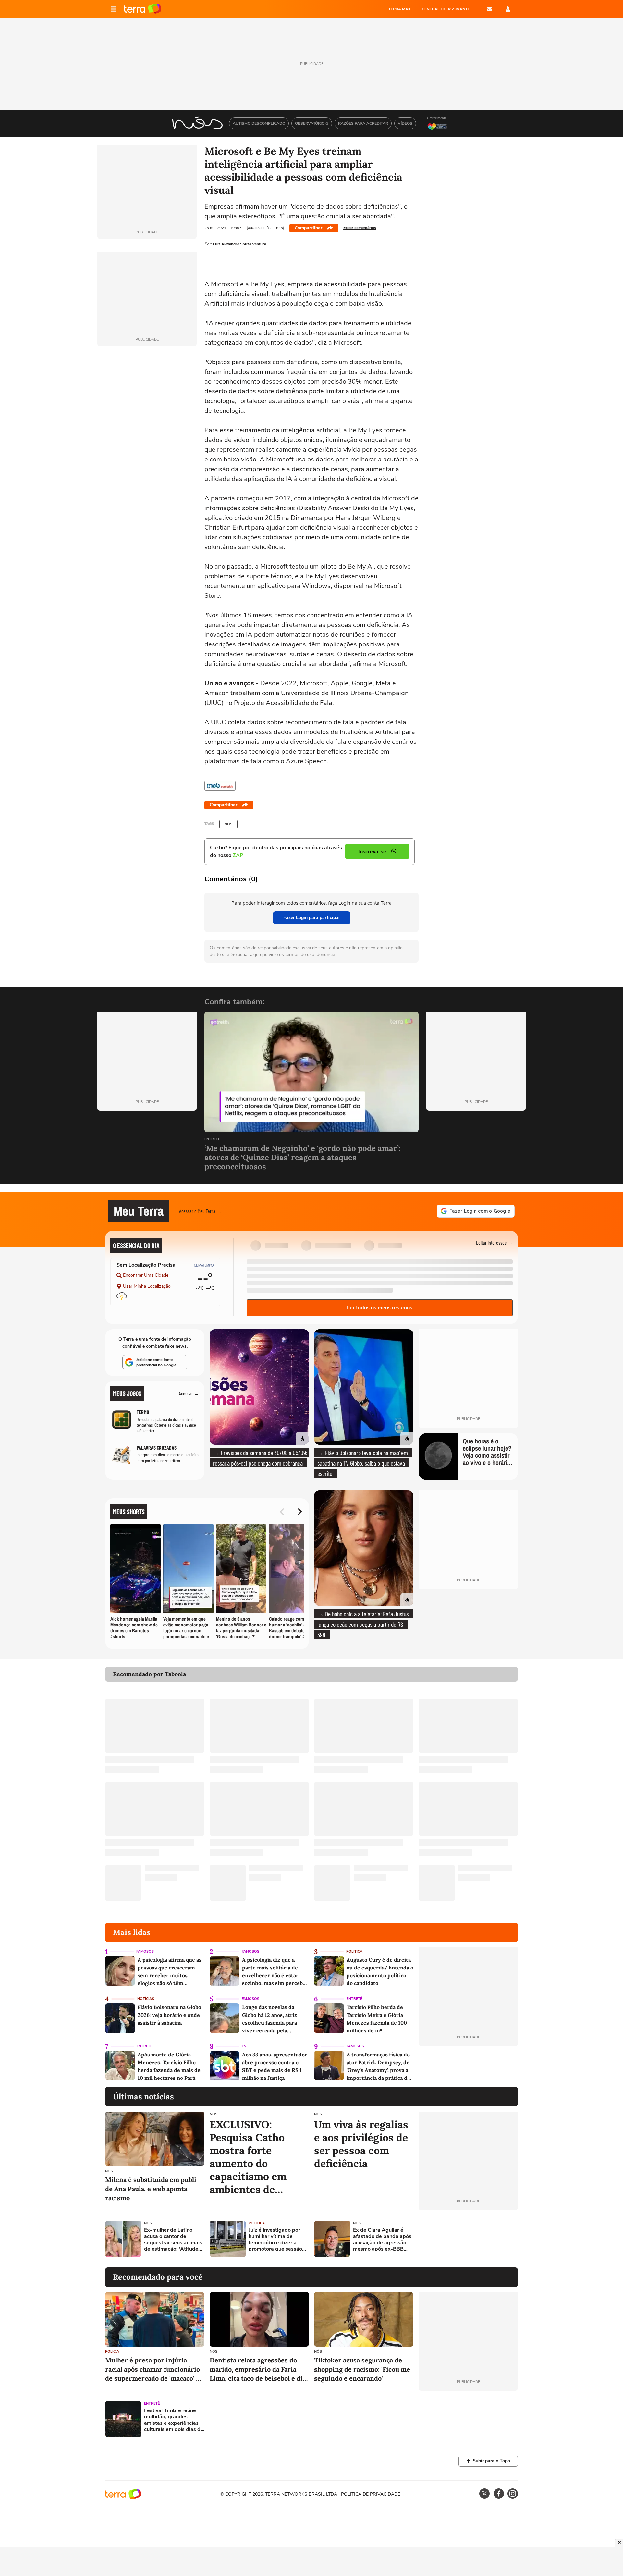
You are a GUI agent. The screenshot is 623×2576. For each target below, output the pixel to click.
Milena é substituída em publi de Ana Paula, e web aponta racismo (151, 2189)
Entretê (212, 1140)
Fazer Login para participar (312, 918)
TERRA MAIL (400, 9)
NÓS (228, 824)
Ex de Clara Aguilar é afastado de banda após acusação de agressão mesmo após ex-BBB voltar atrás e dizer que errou (382, 2240)
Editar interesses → (494, 1242)
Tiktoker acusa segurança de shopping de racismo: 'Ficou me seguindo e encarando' (362, 2369)
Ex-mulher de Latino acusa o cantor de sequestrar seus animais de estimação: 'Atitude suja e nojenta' (173, 2240)
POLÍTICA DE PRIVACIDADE (371, 2494)
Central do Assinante (446, 9)
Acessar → (189, 1393)
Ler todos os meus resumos (380, 1308)
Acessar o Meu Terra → (200, 1211)
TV (244, 2046)
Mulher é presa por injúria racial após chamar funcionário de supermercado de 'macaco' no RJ (154, 2369)
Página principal (143, 9)
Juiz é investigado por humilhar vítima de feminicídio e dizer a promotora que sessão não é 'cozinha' (275, 2240)
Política (354, 1951)
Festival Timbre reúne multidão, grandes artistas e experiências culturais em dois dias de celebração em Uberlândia (174, 2420)
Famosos (145, 1951)
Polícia (112, 2352)
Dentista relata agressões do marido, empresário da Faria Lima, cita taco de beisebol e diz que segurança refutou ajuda (258, 2369)
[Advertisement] (468, 2239)
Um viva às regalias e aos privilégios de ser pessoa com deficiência (361, 2144)
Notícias (146, 1999)
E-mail (489, 9)
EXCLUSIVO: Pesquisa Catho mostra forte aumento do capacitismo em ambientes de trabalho (248, 2157)
